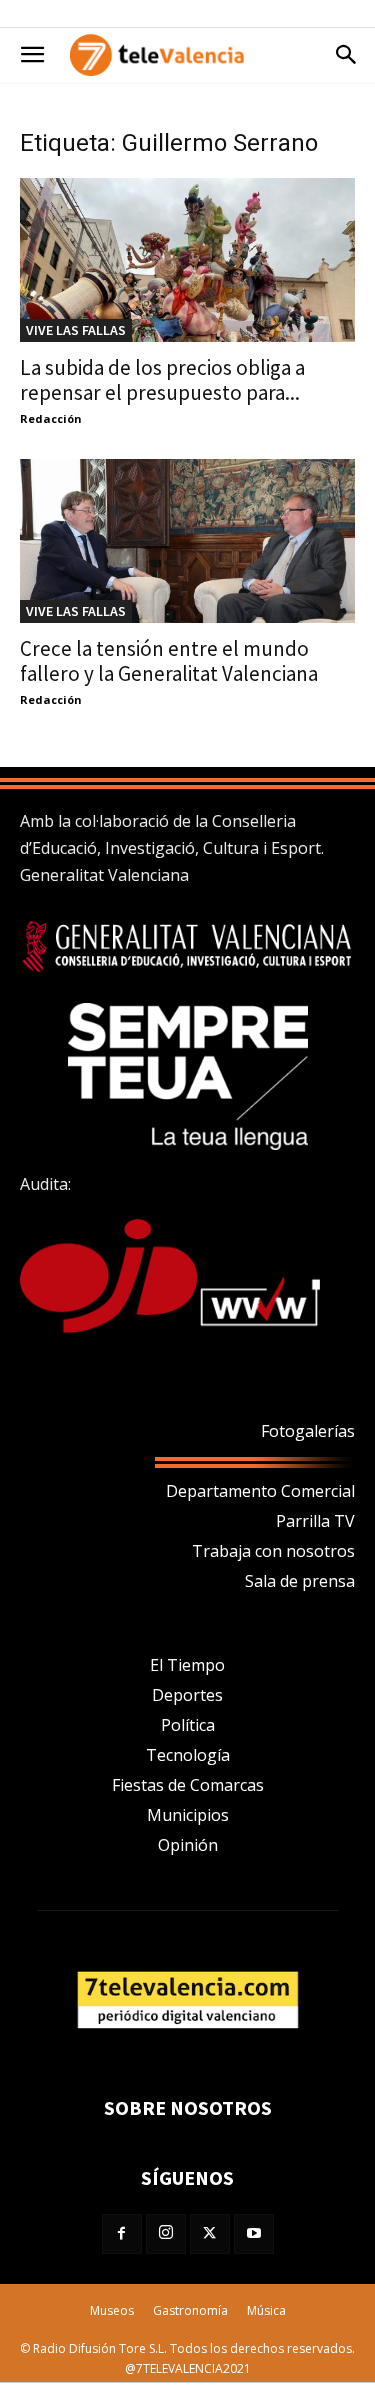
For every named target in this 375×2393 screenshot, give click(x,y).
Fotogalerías (308, 1431)
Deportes (187, 1695)
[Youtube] (254, 2234)
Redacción (51, 418)
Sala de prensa (300, 1581)
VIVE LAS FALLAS (76, 330)
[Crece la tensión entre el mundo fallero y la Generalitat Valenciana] (187, 541)
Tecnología (188, 1755)
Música (266, 2310)
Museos (112, 2310)
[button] (32, 55)
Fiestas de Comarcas (188, 1785)
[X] (210, 2234)
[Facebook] (122, 2234)
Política (188, 1725)
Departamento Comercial (260, 1491)
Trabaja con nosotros (273, 1551)
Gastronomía (190, 2310)
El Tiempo (187, 1665)
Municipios (188, 1815)
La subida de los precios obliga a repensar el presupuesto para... (162, 380)
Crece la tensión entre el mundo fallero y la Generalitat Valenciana (169, 661)
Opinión (188, 1845)
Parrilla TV (315, 1521)
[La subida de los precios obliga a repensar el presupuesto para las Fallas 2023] (187, 260)
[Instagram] (166, 2234)
